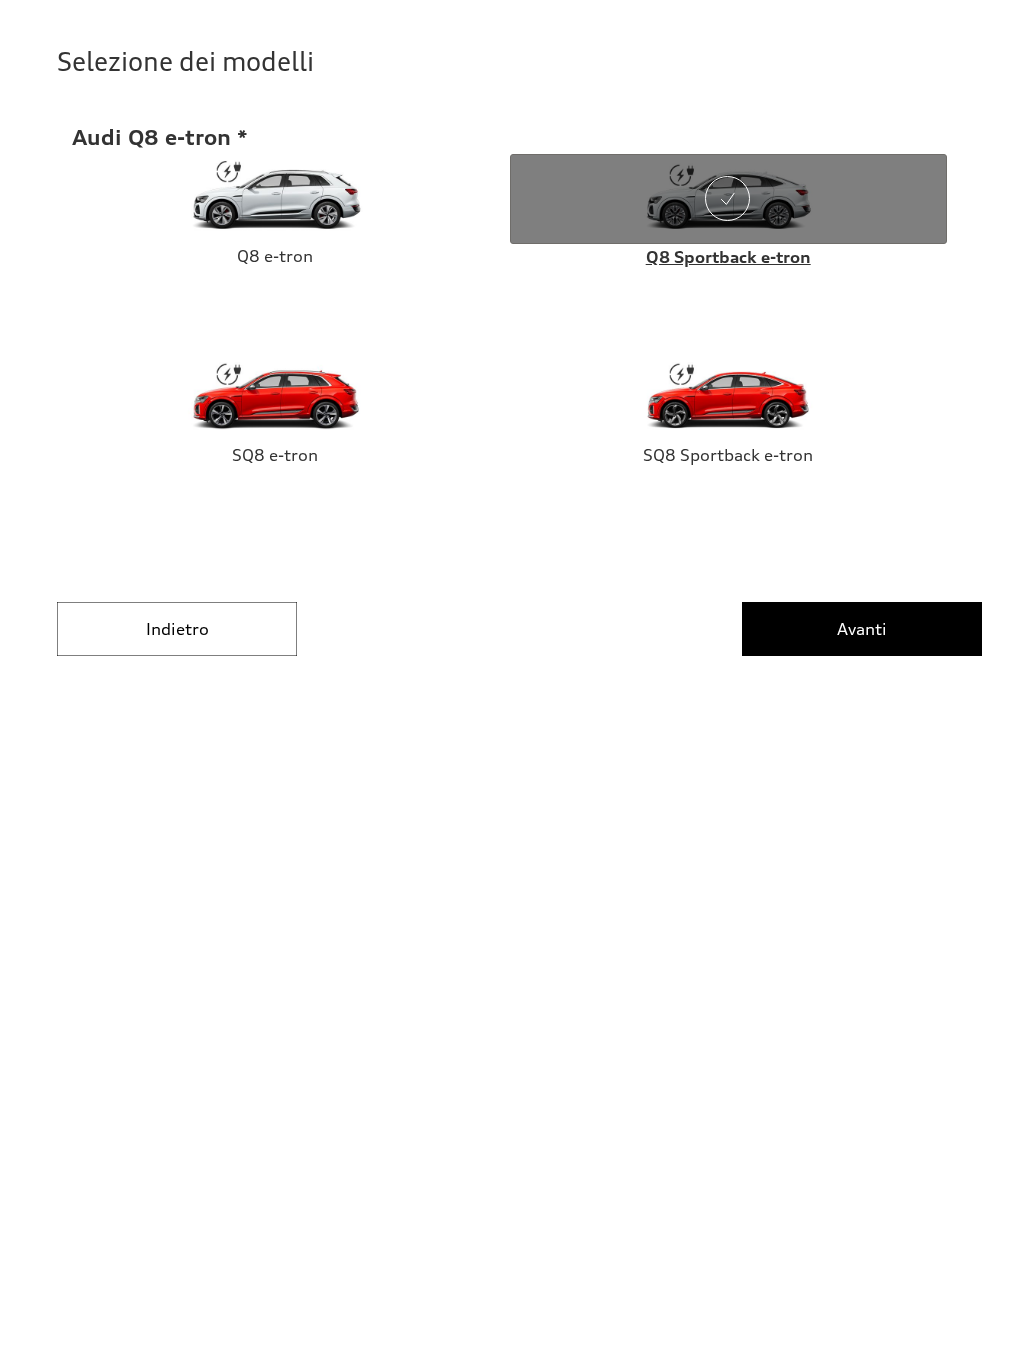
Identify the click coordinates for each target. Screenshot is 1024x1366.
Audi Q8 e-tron (151, 137)
